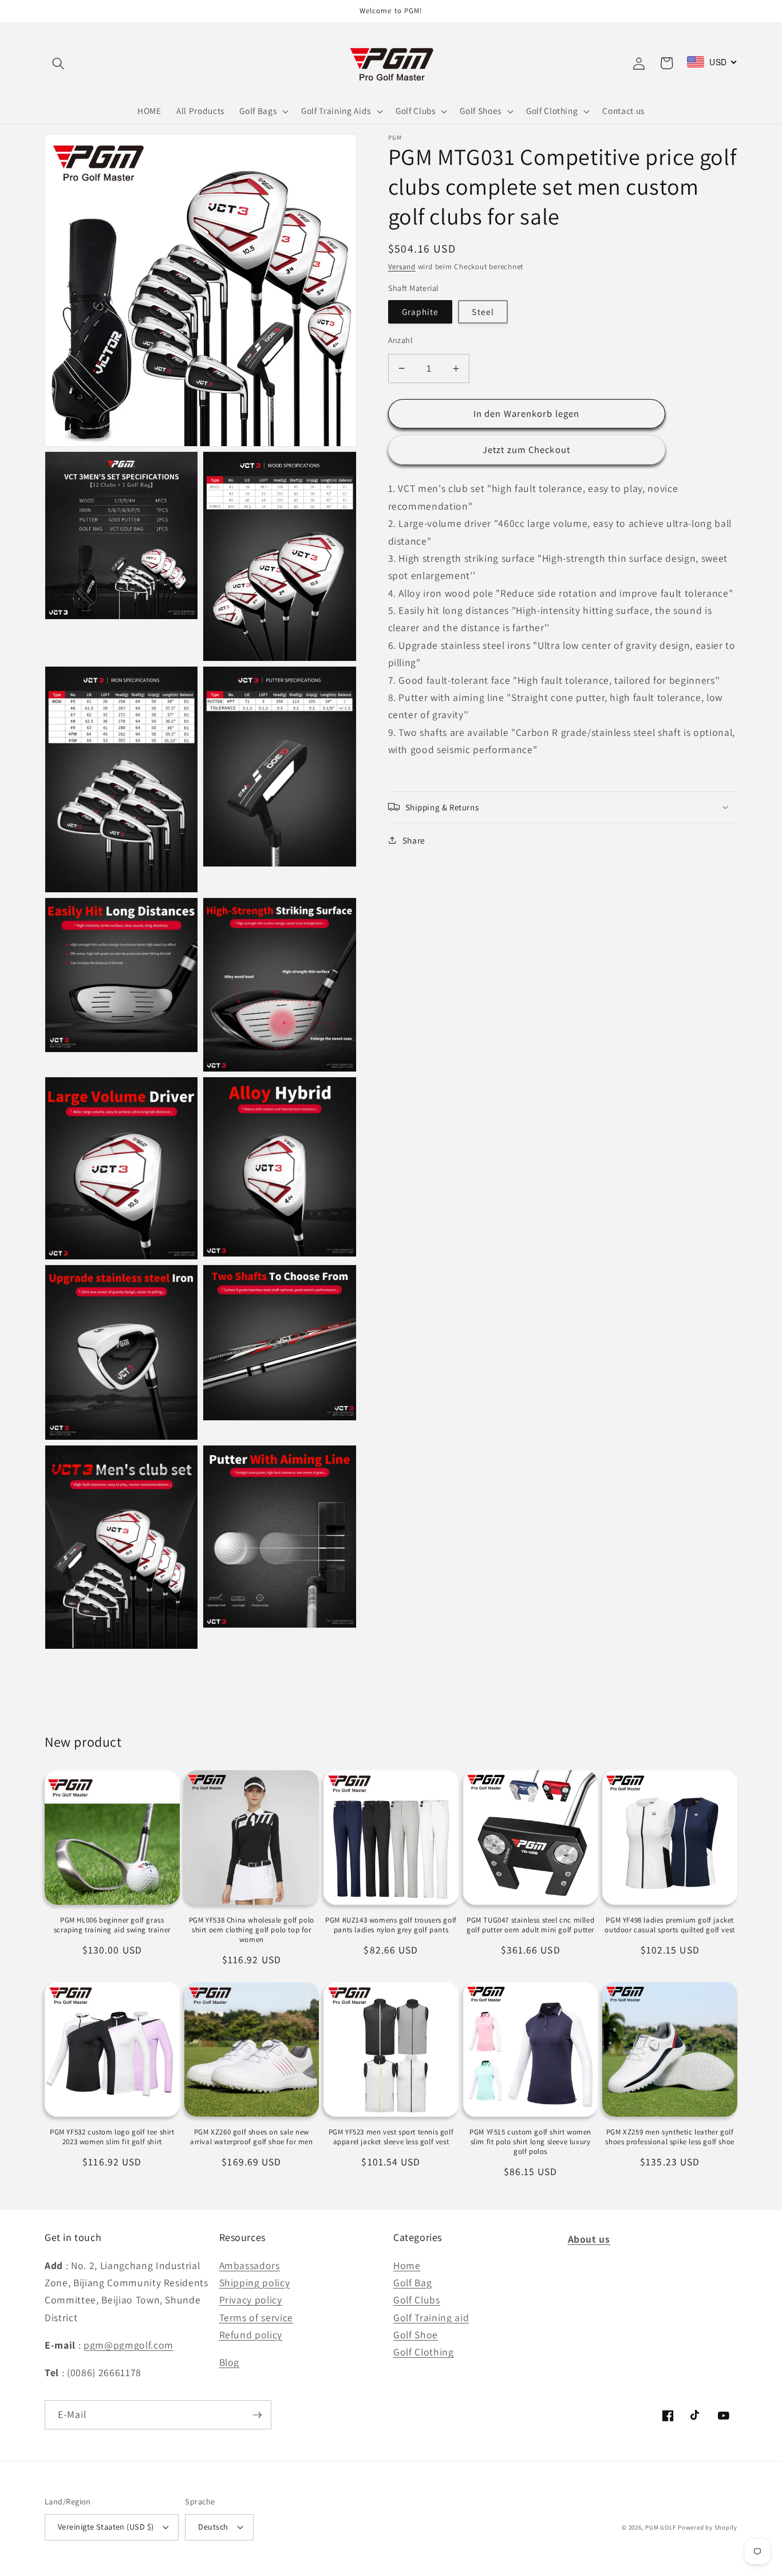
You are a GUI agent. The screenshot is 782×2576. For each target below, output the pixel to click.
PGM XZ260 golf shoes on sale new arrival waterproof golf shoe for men (252, 2137)
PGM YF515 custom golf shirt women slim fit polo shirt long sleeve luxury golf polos (530, 2142)
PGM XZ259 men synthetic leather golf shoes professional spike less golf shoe (670, 2137)
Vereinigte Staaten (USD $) (106, 2526)
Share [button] (414, 840)
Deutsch (213, 2526)
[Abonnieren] (257, 2415)
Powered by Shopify (708, 2527)
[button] (58, 63)
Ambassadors (250, 2265)
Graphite (420, 312)
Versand (402, 267)
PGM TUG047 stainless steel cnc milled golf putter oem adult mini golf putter (530, 1925)
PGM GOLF (660, 2527)
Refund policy (251, 2335)
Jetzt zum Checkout (526, 450)
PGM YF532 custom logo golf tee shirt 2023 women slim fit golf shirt (112, 2137)
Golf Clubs (417, 2300)
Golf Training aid (431, 2317)
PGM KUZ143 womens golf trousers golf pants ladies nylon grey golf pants (391, 1925)
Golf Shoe (416, 2335)
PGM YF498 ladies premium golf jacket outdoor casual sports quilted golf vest (670, 1925)
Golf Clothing (424, 2352)
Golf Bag (412, 2282)
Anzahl (401, 340)
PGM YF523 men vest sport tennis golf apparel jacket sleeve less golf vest (391, 2137)
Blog (230, 2362)
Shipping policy (255, 2282)
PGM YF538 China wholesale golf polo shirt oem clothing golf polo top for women (252, 1930)
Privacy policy (251, 2300)
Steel (483, 312)
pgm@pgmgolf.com (129, 2345)
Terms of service (256, 2317)
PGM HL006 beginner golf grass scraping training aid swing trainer (112, 1925)
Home (407, 2265)
